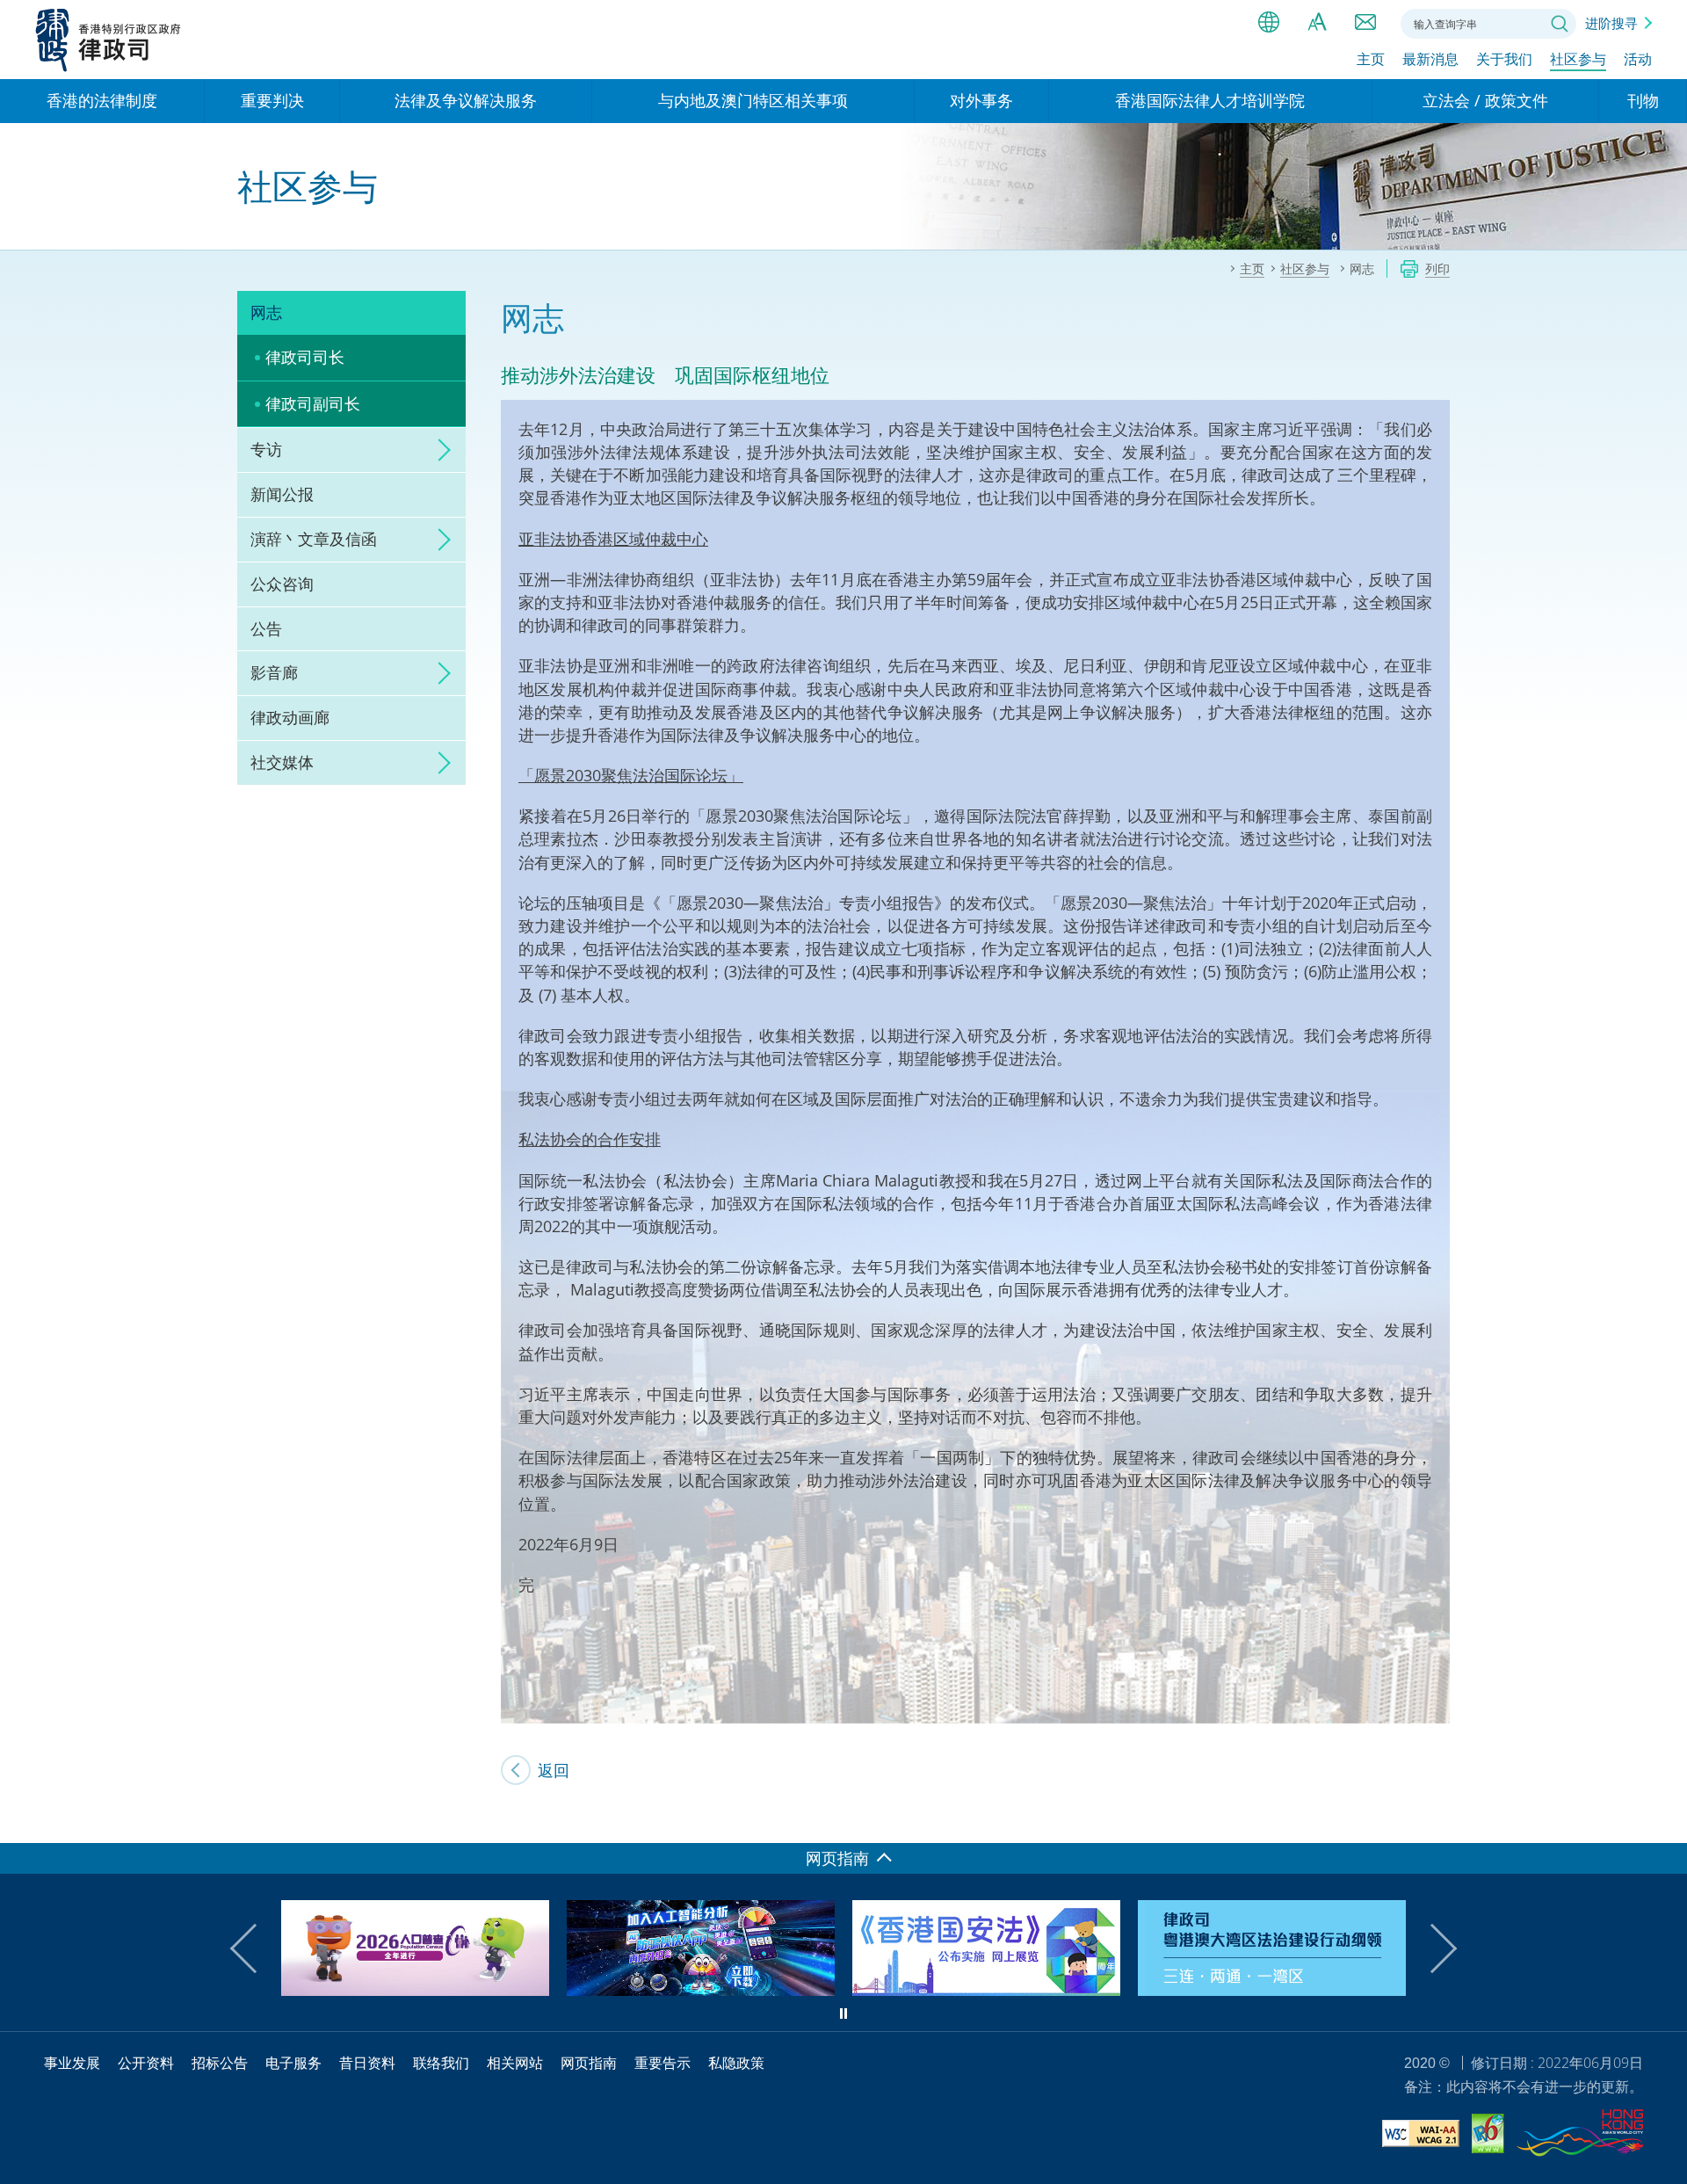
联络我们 (1365, 22)
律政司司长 (305, 357)
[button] (255, 1948)
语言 (1269, 22)
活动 (1638, 59)
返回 (554, 1770)
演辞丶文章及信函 (314, 539)
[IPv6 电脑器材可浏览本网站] (1488, 2136)
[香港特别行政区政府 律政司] (109, 40)
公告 (266, 628)
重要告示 (662, 2063)
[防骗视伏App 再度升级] (701, 1990)
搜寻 (1560, 24)
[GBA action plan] (1272, 1990)
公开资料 (146, 2063)
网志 (266, 312)
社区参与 (1578, 59)
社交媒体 (282, 762)
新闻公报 (282, 494)
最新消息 (1430, 59)
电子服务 (293, 2063)
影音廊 (274, 672)
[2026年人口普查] (415, 1990)
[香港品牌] (1580, 2136)
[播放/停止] (843, 2013)
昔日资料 (367, 2063)
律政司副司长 (313, 403)
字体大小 (1317, 22)
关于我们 (1504, 59)
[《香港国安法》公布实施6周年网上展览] (986, 1990)
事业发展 (72, 2063)
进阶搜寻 (1611, 23)
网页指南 (589, 2063)
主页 (1371, 59)
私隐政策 (736, 2063)
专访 (266, 449)
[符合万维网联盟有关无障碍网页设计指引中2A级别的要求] (1421, 2136)
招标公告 (220, 2063)
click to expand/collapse (439, 450)
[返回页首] (1663, 1819)
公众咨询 (282, 584)
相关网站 (515, 2063)
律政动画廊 (290, 717)
